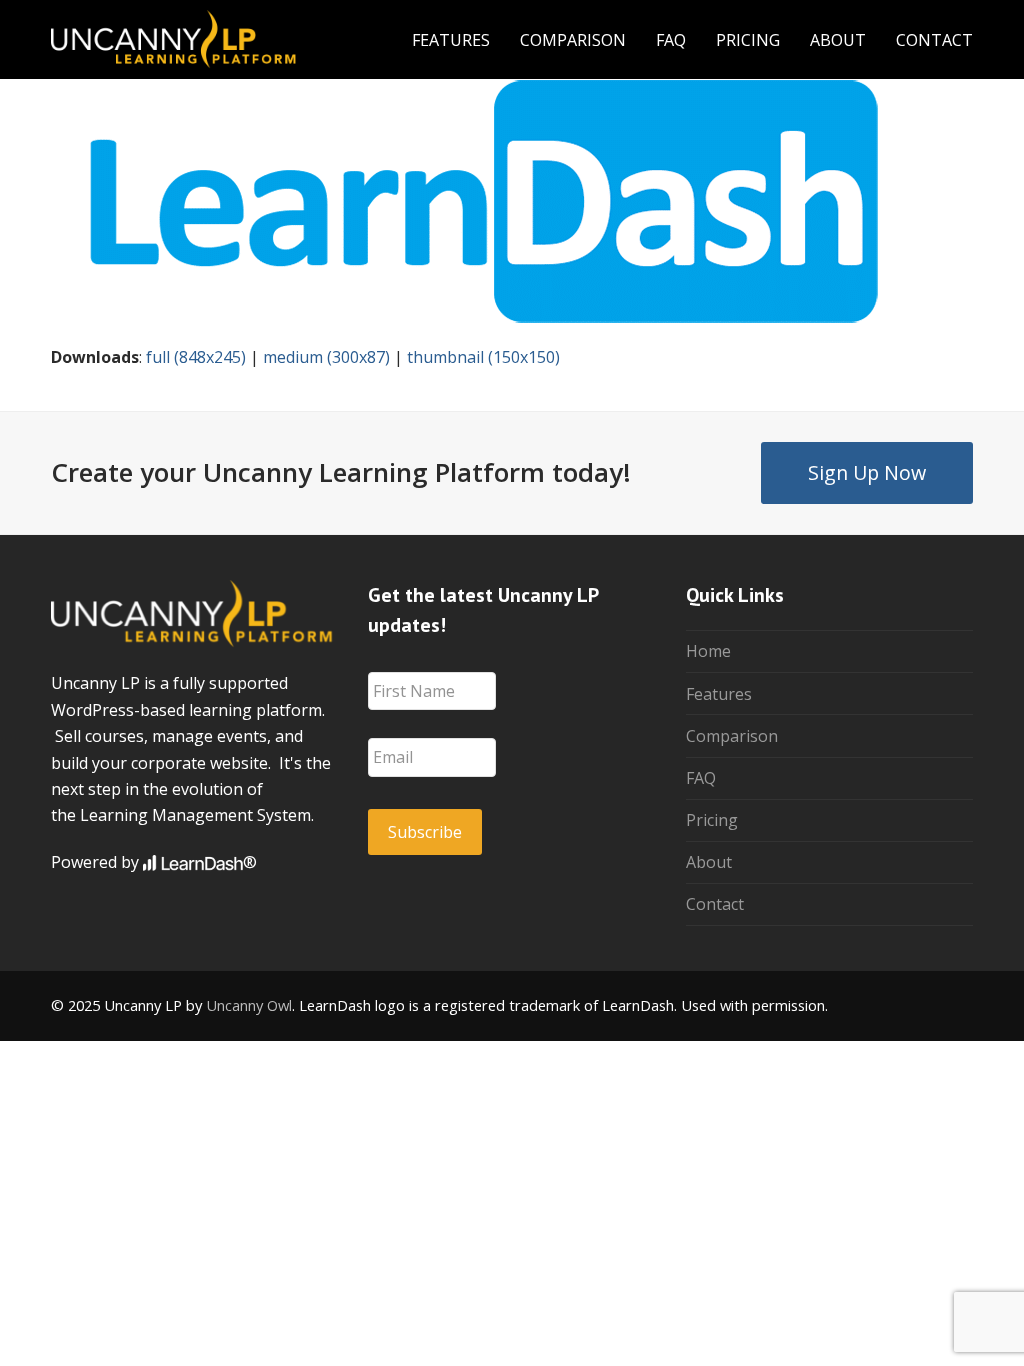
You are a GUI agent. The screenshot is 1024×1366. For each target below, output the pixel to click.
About (709, 862)
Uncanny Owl (249, 1005)
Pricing (712, 820)
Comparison (732, 736)
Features (719, 694)
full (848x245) (196, 357)
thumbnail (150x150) (483, 357)
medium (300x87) (326, 357)
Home (708, 651)
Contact (715, 904)
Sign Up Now (867, 472)
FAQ (701, 778)
